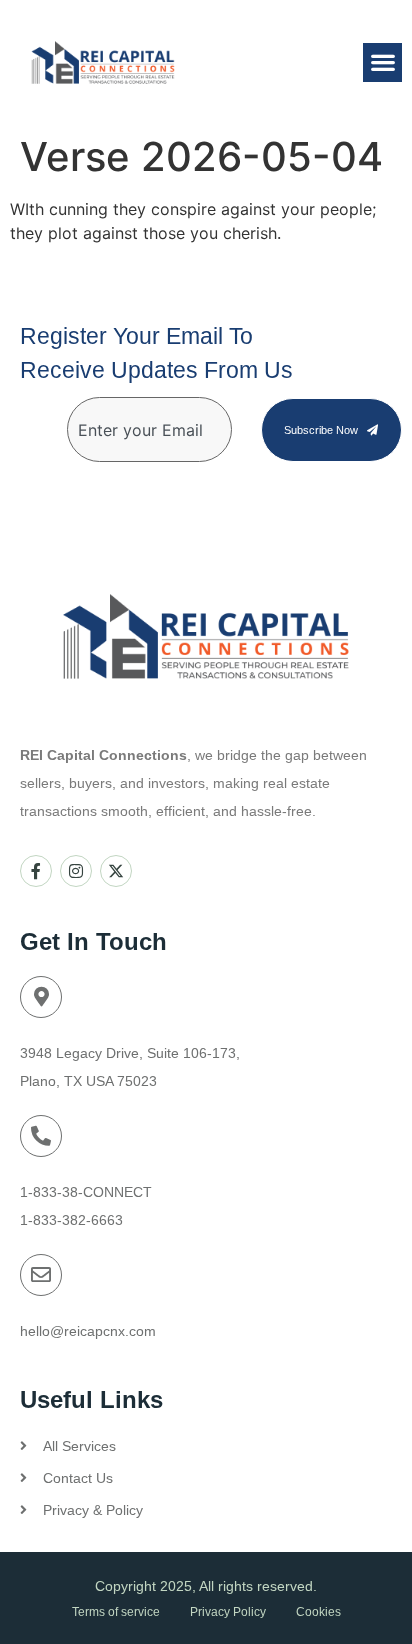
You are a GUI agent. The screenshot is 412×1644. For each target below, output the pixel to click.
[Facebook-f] (36, 871)
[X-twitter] (116, 871)
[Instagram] (76, 871)
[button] (382, 62)
